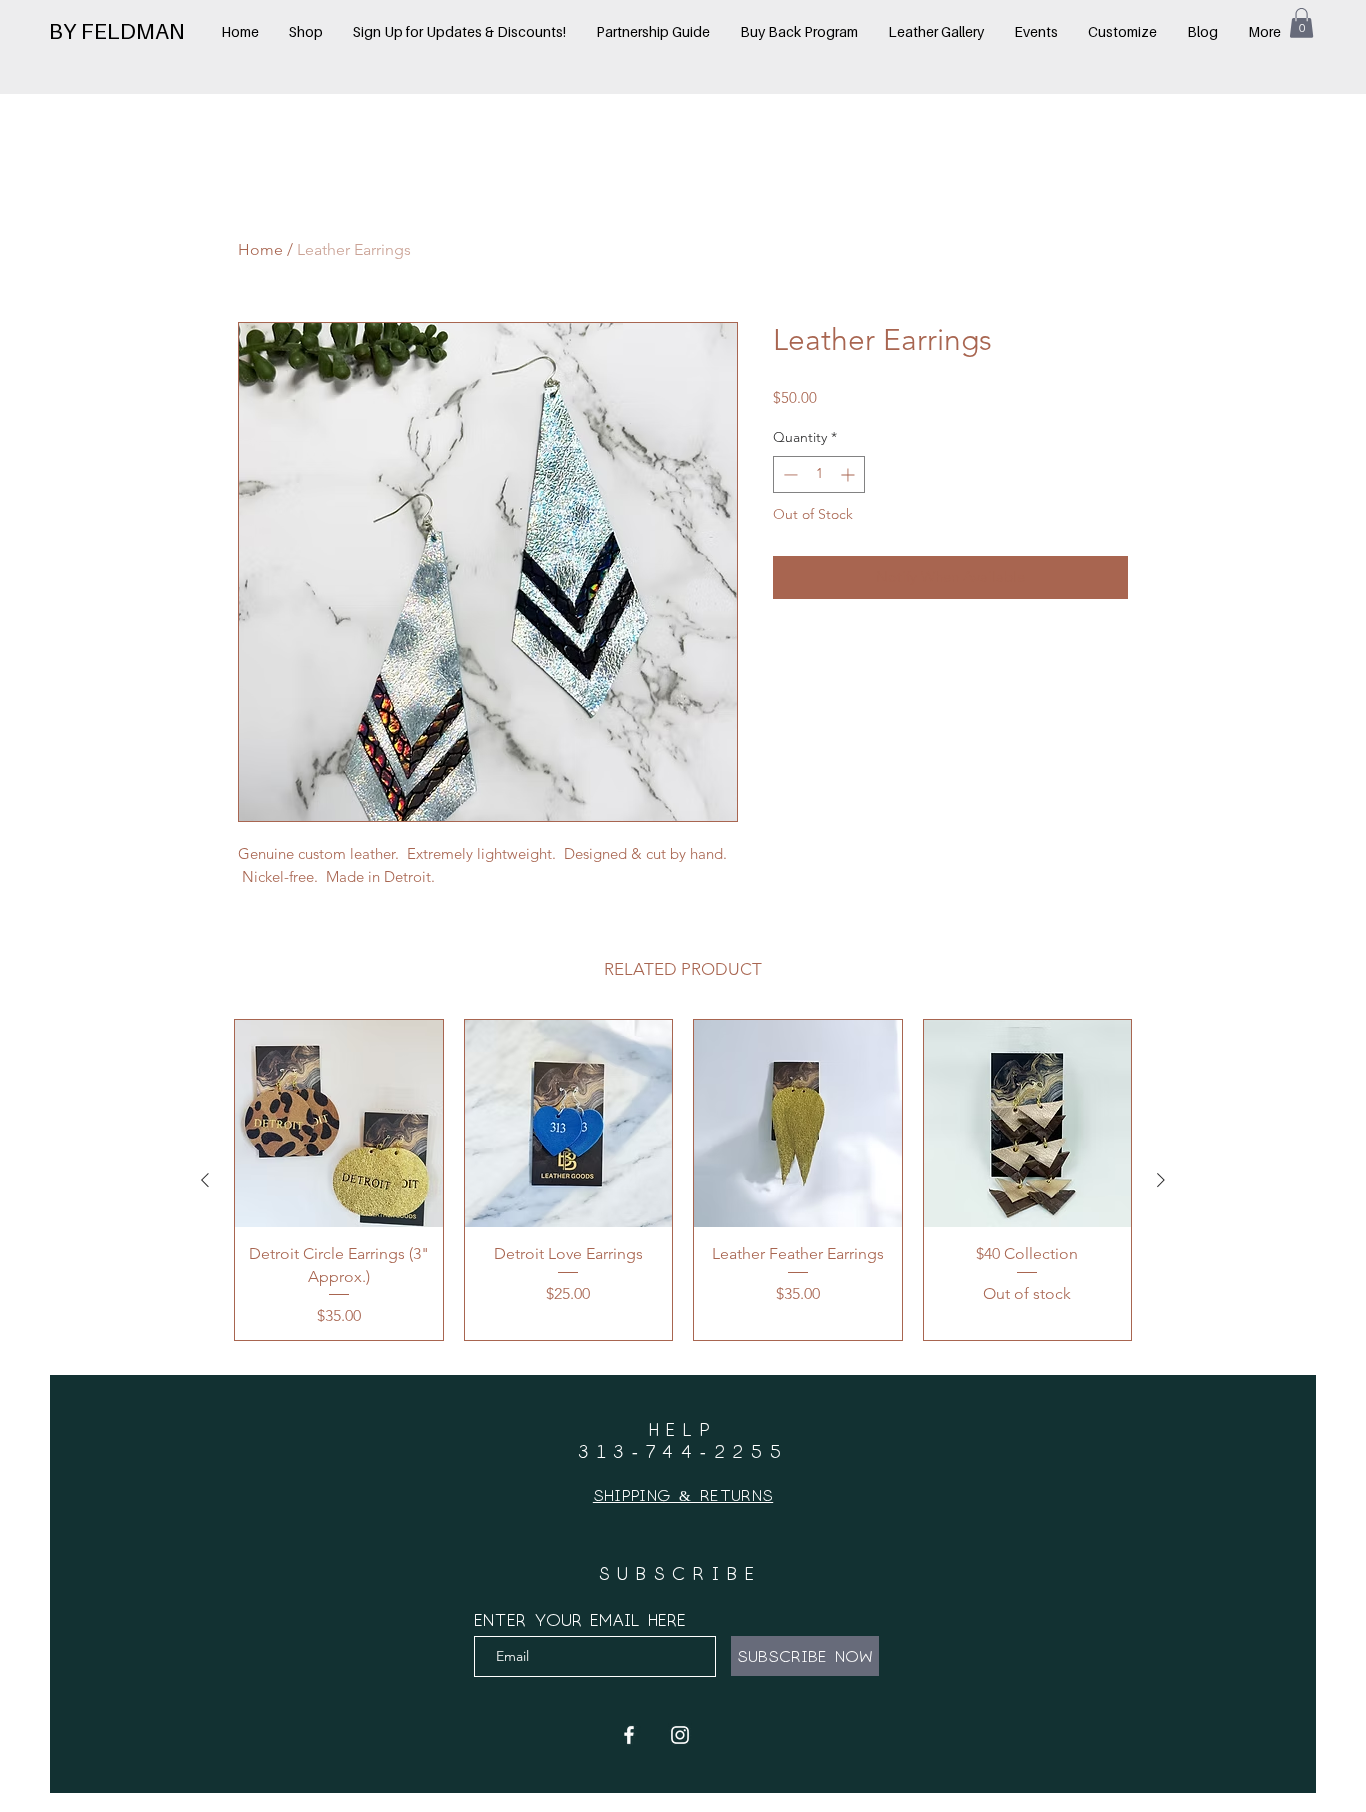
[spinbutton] (819, 474)
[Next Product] (1161, 1180)
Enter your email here (580, 1619)
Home (260, 249)
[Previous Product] (205, 1180)
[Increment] (849, 474)
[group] (683, 1180)
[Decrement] (788, 474)
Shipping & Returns (683, 1494)
